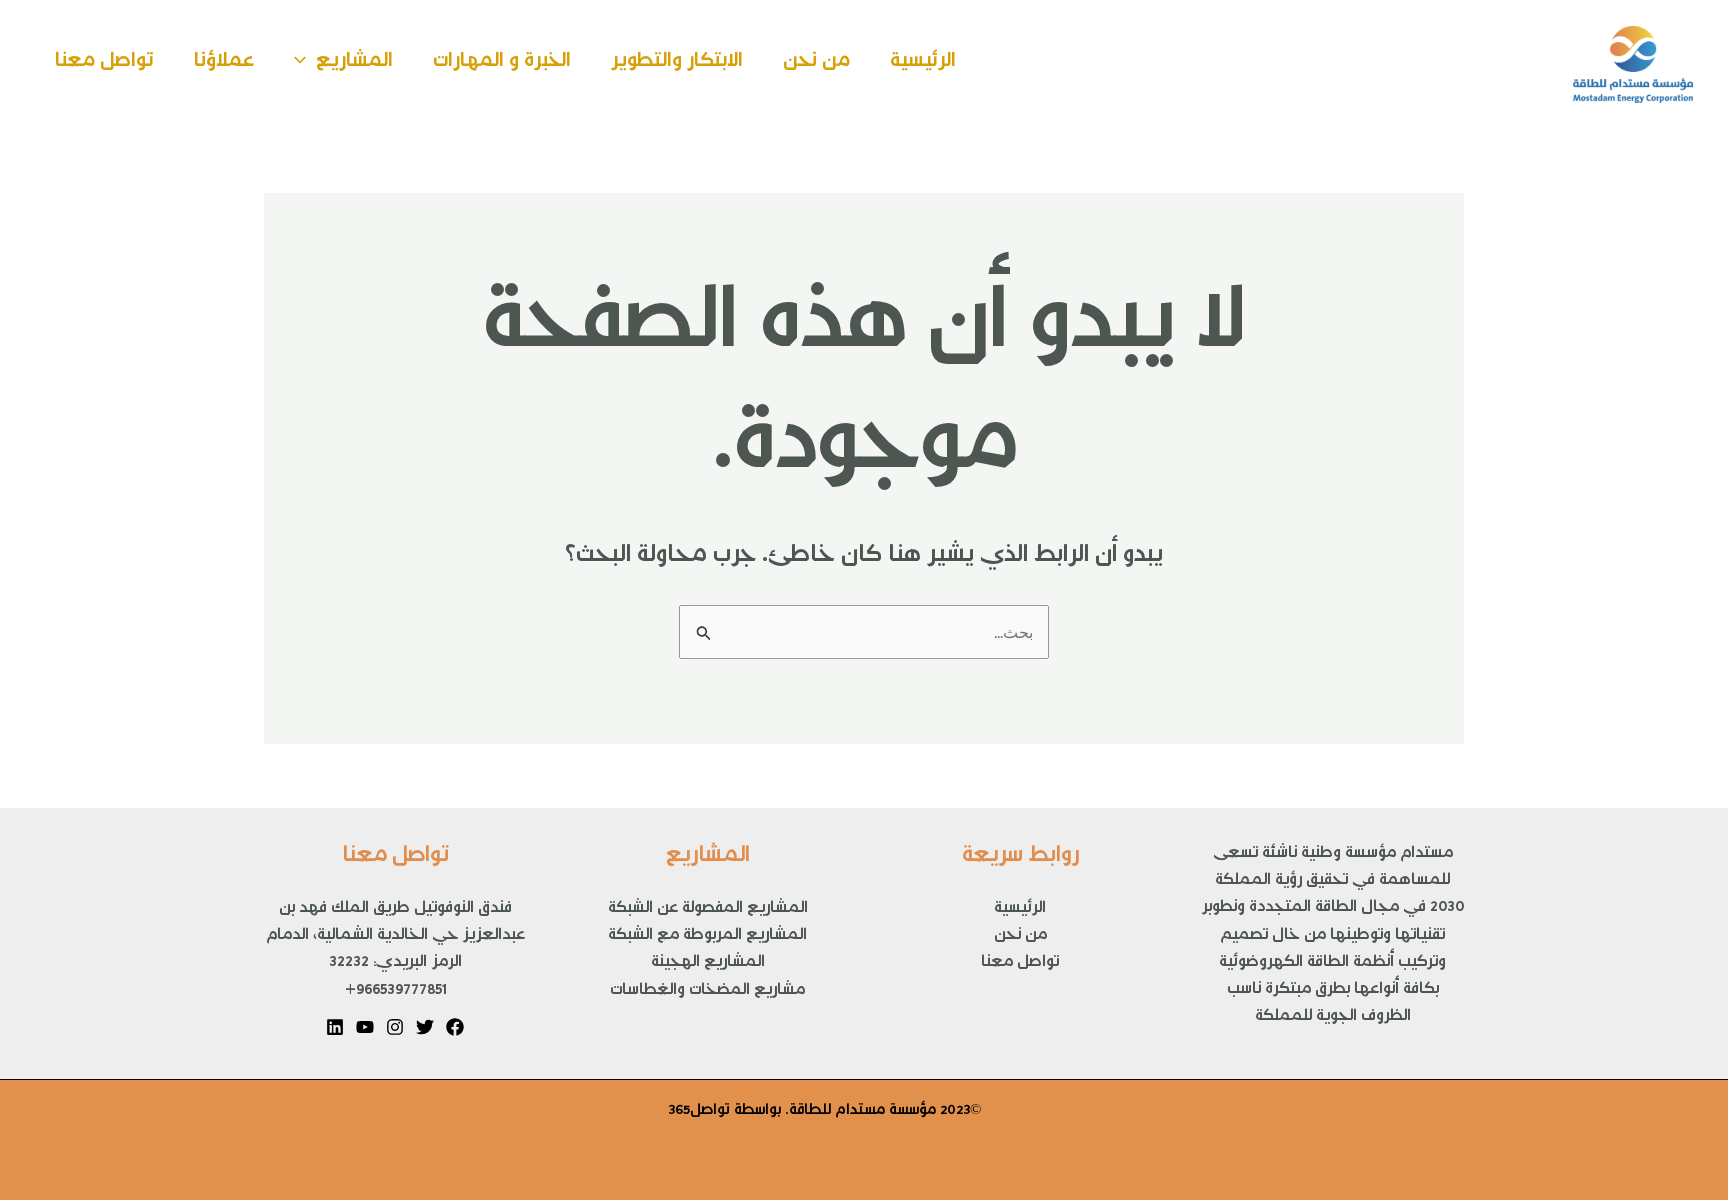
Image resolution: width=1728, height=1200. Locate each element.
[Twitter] (425, 1027)
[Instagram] (395, 1027)
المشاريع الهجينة (708, 965)
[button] (305, 65)
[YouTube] (365, 1027)
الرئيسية (923, 64)
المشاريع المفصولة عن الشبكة (708, 911)
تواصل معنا (104, 64)
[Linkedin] (335, 1027)
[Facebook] (455, 1027)
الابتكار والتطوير (677, 64)
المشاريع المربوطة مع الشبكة (707, 938)
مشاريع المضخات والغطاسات (707, 993)
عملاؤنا (224, 64)
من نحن (816, 64)
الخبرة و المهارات (502, 64)
